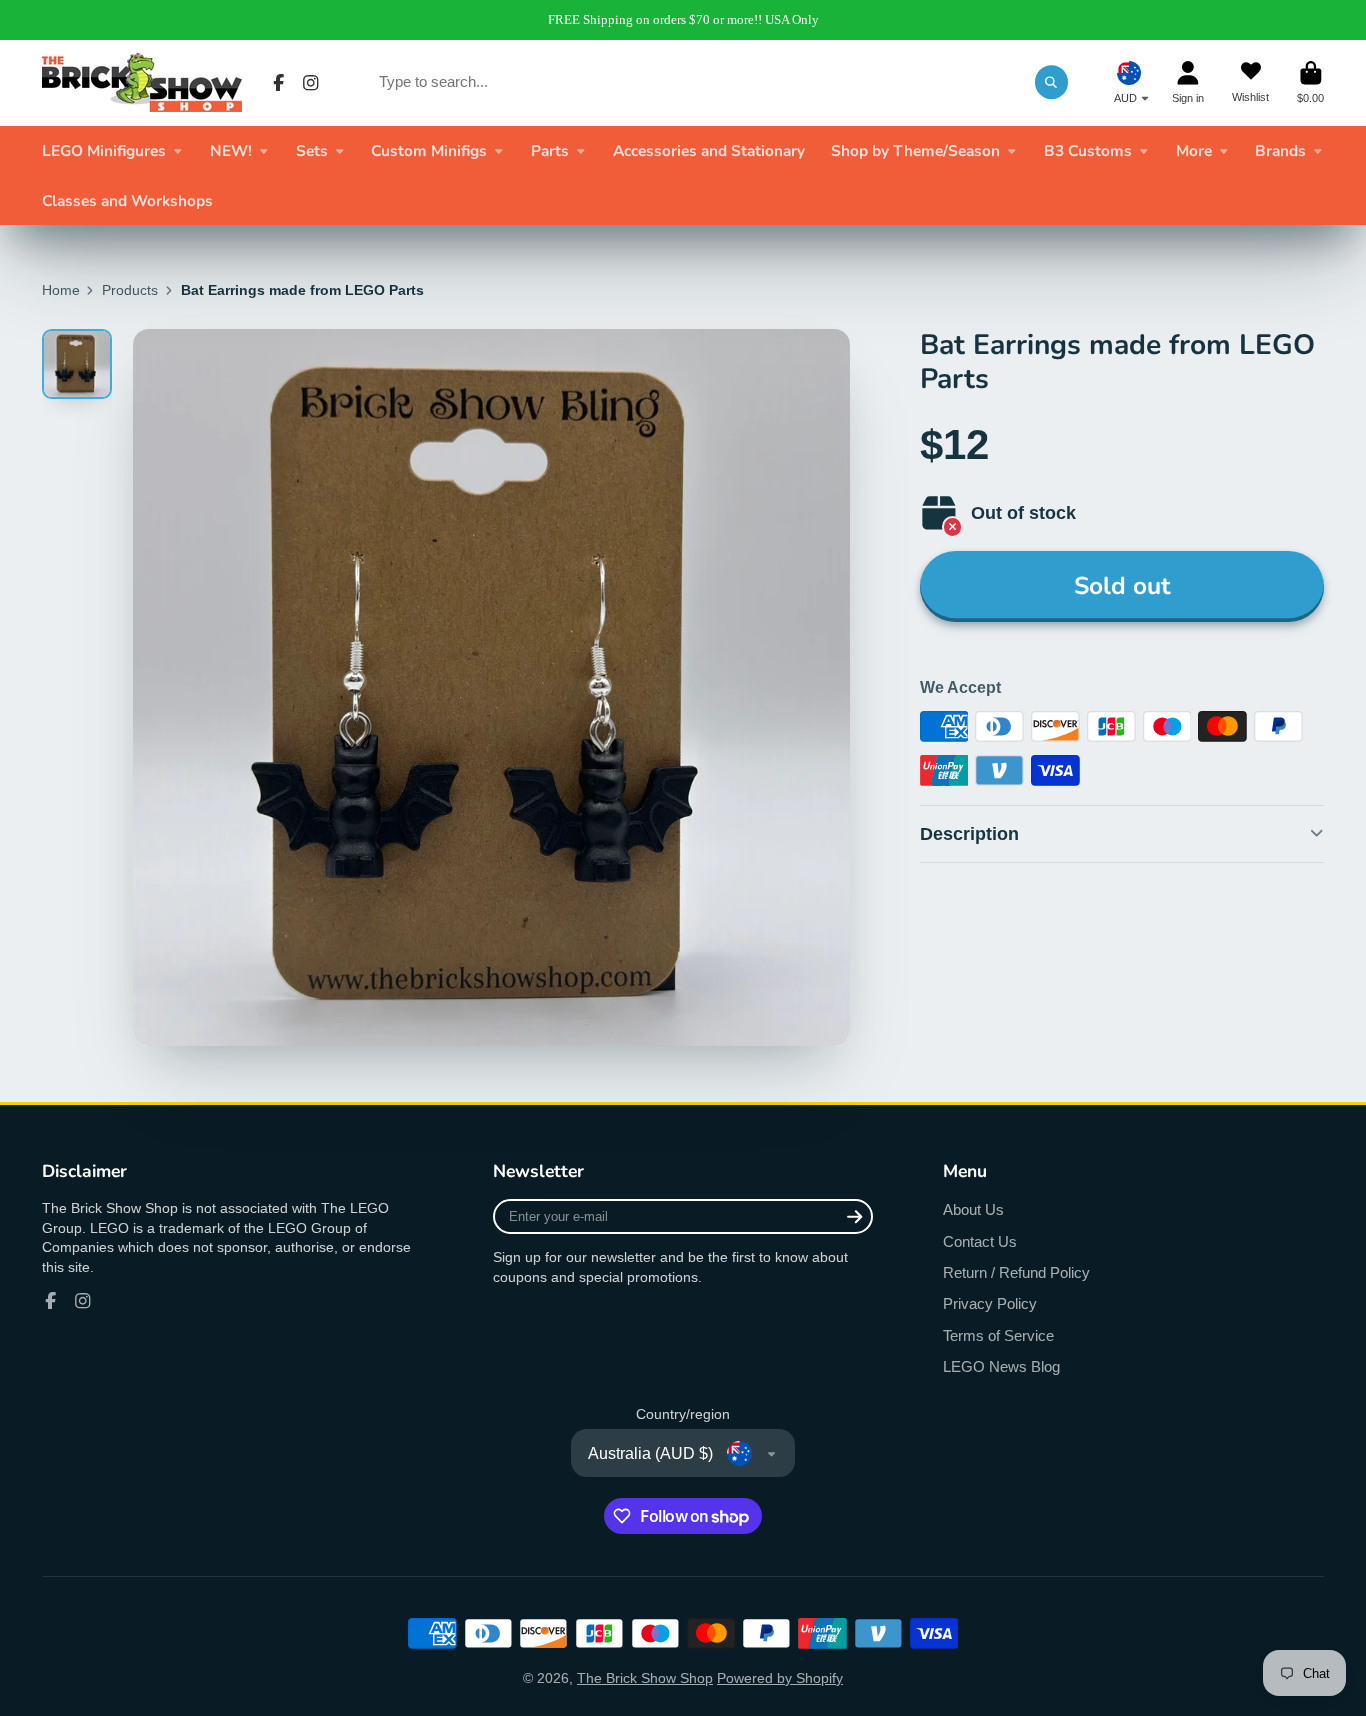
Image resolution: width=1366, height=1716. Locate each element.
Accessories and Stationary (709, 150)
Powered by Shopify (780, 1678)
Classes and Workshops (127, 200)
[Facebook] (279, 83)
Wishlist (1250, 82)
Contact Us (980, 1241)
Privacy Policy (990, 1303)
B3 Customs (1088, 150)
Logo (142, 82)
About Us (973, 1209)
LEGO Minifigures (104, 150)
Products (130, 290)
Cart (1310, 82)
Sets (312, 150)
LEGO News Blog (1001, 1366)
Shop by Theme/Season (915, 150)
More (1194, 150)
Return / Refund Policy (1016, 1272)
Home (61, 290)
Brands (1280, 150)
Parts (550, 150)
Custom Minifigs (429, 150)
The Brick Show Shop (645, 1678)
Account (1188, 82)
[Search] (1052, 82)
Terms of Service (998, 1335)
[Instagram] (311, 83)
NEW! (231, 150)
